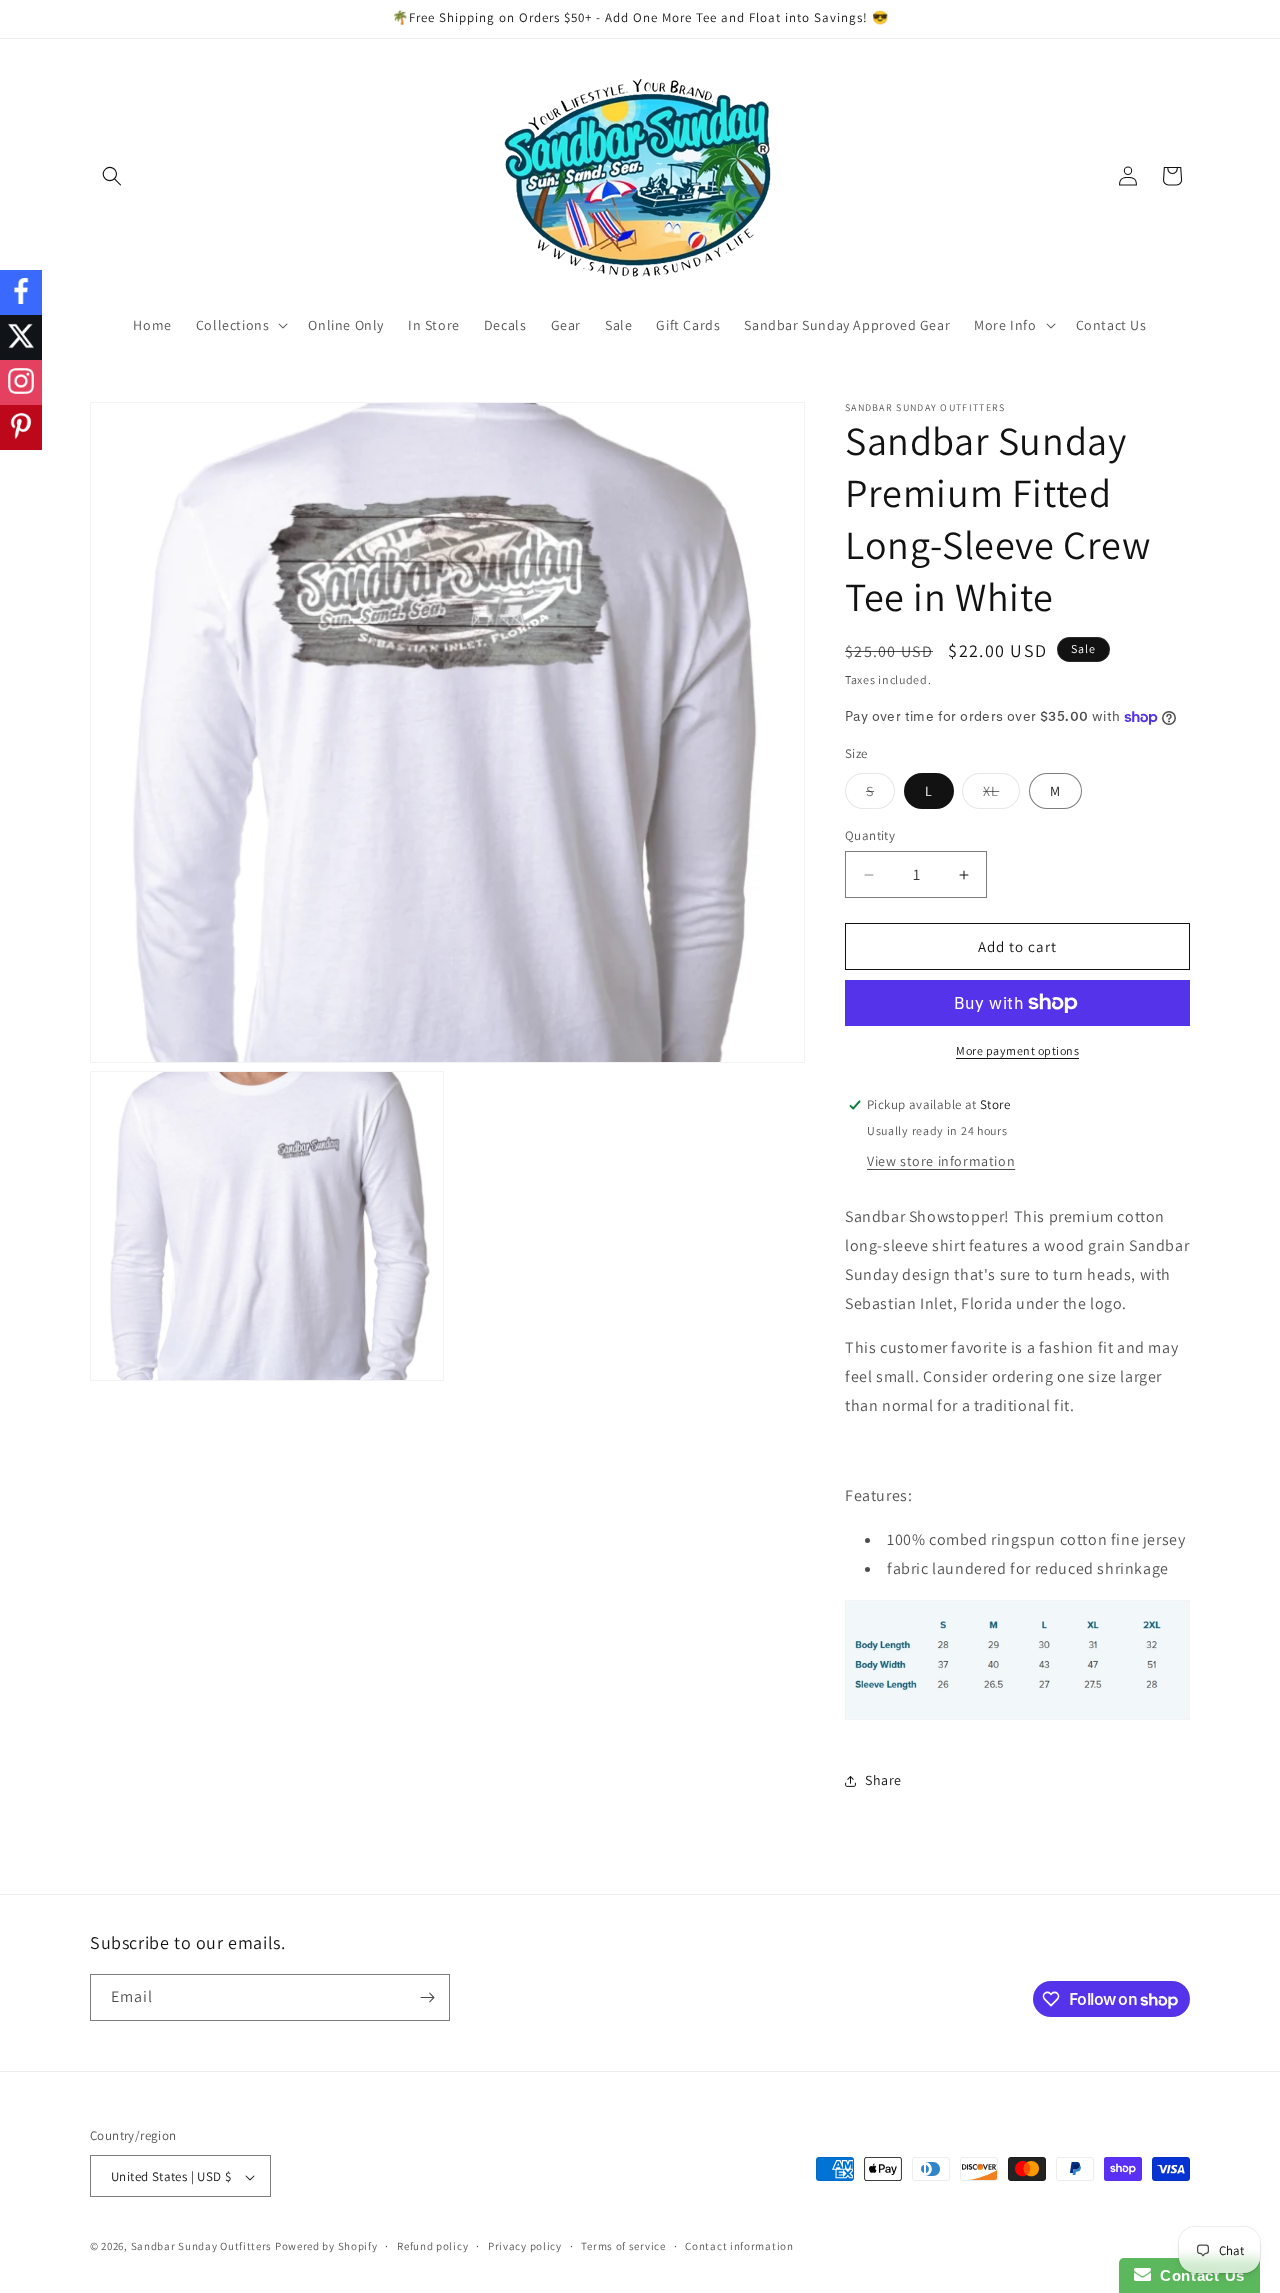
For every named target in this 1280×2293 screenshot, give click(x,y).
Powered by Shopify (326, 2247)
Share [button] (883, 1780)
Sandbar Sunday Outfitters (202, 2247)
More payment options (1017, 1050)
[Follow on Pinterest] (21, 427)
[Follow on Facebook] (21, 292)
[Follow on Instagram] (21, 382)
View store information (941, 1161)
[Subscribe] (427, 1997)
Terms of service (623, 2246)
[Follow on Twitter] (21, 337)
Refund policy (432, 2246)
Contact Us (1198, 2275)
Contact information (739, 2246)
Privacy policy (525, 2246)
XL (1001, 795)
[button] (112, 176)
